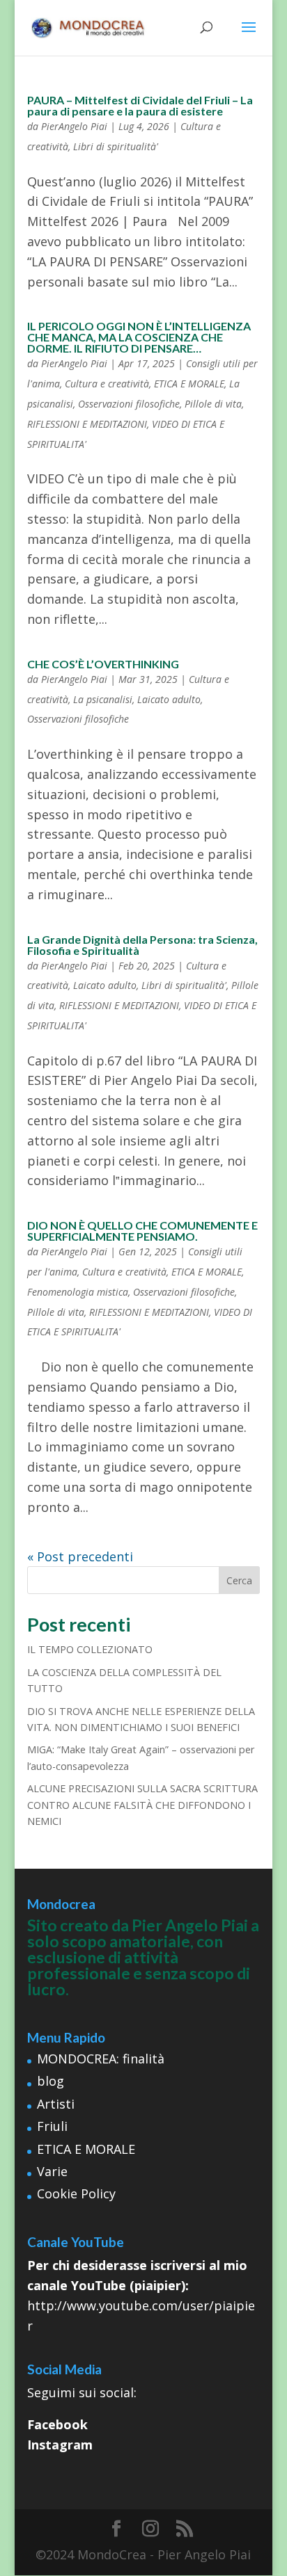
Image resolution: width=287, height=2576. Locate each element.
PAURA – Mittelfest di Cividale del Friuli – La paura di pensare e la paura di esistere (140, 105)
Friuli (52, 2126)
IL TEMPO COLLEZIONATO (90, 1649)
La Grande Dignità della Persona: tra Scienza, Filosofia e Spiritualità (142, 945)
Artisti (56, 2104)
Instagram (60, 2445)
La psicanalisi (103, 699)
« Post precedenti (80, 1556)
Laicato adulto (169, 699)
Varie (52, 2171)
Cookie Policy (76, 2193)
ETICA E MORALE (189, 384)
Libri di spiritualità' (116, 146)
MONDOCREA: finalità (101, 2059)
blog (51, 2081)
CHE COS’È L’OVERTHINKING (103, 664)
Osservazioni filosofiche (129, 404)
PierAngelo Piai (74, 126)
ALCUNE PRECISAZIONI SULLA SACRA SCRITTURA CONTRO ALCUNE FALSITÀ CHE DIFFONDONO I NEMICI (142, 1805)
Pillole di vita (213, 404)
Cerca (239, 1580)
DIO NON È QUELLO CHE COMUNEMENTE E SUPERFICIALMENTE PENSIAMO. (142, 1231)
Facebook (57, 2424)
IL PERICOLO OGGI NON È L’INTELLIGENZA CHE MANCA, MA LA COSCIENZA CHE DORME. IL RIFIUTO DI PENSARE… (139, 337)
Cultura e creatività (107, 384)
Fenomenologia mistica (78, 1292)
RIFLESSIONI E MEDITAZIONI (87, 424)
